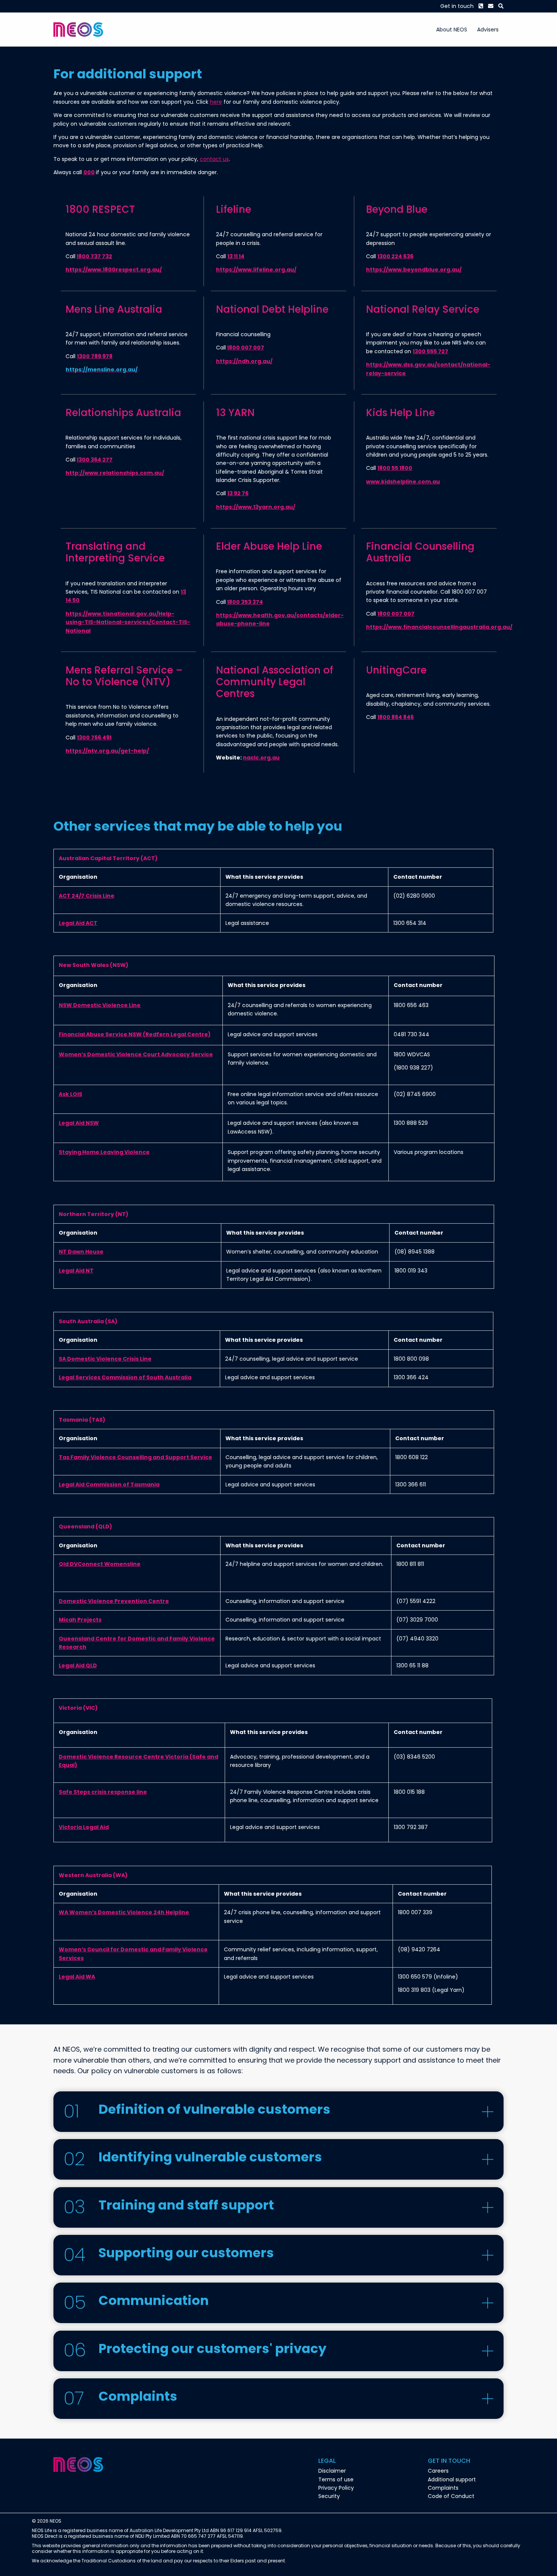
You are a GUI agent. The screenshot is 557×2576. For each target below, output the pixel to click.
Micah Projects (80, 1620)
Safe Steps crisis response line (103, 1792)
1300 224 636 (395, 256)
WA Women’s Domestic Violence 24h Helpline (124, 1912)
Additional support (452, 2479)
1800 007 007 (246, 348)
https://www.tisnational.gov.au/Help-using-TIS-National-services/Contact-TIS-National (128, 622)
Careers (438, 2471)
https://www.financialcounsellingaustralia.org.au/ (439, 627)
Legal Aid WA (77, 1977)
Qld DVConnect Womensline (100, 1564)
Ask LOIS (70, 1094)
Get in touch (457, 6)
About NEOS (452, 30)
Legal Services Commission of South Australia (125, 1377)
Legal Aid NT (76, 1271)
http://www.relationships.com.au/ (115, 473)
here (216, 102)
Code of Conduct (451, 2496)
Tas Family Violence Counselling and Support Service (135, 1457)
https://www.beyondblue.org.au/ (414, 270)
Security (329, 2496)
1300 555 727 (430, 351)
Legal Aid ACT (78, 923)
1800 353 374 (245, 602)
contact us (214, 159)
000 (89, 172)
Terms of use (336, 2479)
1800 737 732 (94, 256)
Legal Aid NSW (79, 1123)
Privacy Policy (336, 2488)
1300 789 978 (95, 356)
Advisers (488, 30)
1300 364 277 (95, 460)
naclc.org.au (261, 758)
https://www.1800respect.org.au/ (114, 270)
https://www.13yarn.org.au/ (256, 507)
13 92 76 (238, 493)
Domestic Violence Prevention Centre (114, 1601)
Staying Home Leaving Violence (104, 1152)
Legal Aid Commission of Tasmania (109, 1484)
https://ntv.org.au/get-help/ (107, 751)
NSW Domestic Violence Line (100, 1005)
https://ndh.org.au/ (244, 361)
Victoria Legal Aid (84, 1827)
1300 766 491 (94, 738)
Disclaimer (332, 2471)
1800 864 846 (396, 717)
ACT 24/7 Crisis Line (87, 896)
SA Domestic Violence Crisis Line (105, 1359)
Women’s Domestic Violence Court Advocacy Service (136, 1054)
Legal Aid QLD (78, 1665)
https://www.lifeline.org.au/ (256, 270)
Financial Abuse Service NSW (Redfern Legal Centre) (135, 1034)
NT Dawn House (81, 1252)
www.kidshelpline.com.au (403, 482)
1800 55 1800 (395, 468)
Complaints (443, 2488)
